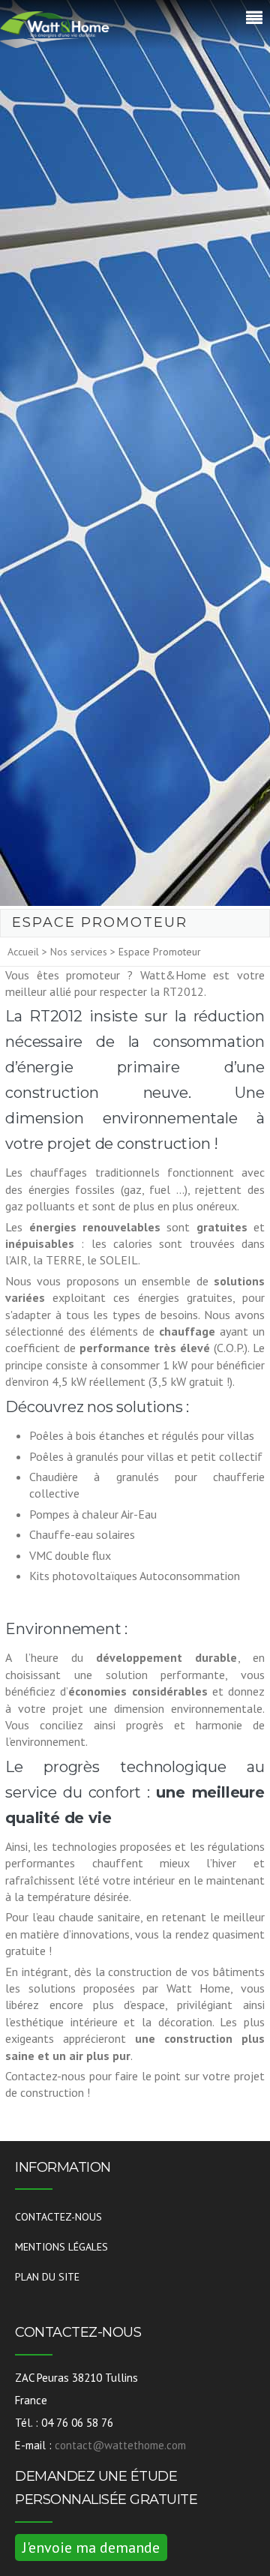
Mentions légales (61, 2247)
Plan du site (47, 2277)
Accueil (23, 952)
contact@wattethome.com (120, 2445)
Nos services (79, 952)
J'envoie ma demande (91, 2548)
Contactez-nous (58, 2217)
